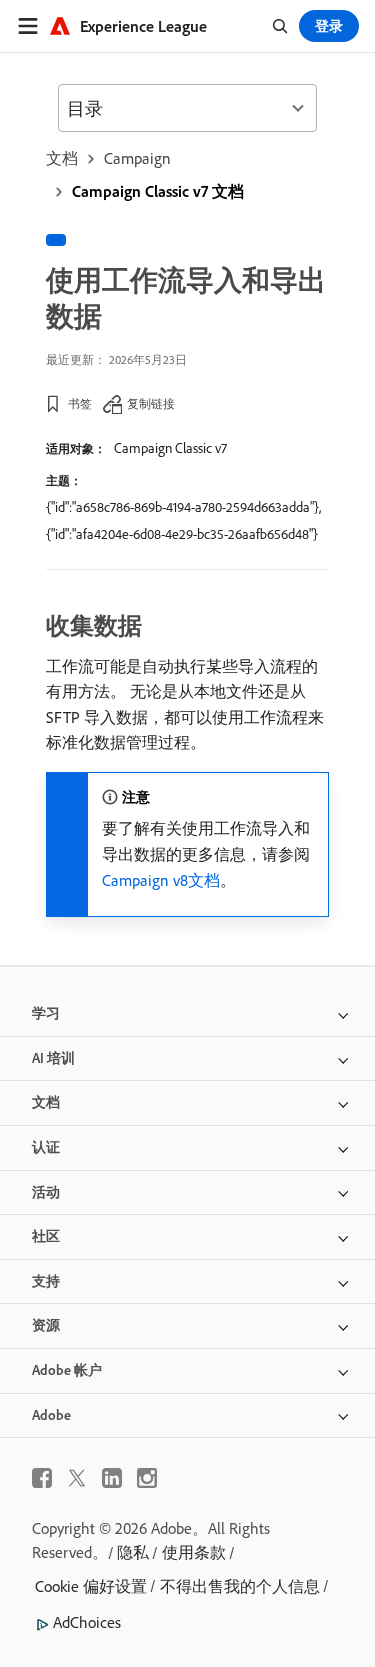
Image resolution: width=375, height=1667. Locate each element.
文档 (62, 158)
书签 (80, 403)
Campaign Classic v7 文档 (158, 191)
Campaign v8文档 (161, 880)
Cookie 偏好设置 (91, 1586)
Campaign (137, 158)
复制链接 (151, 403)
